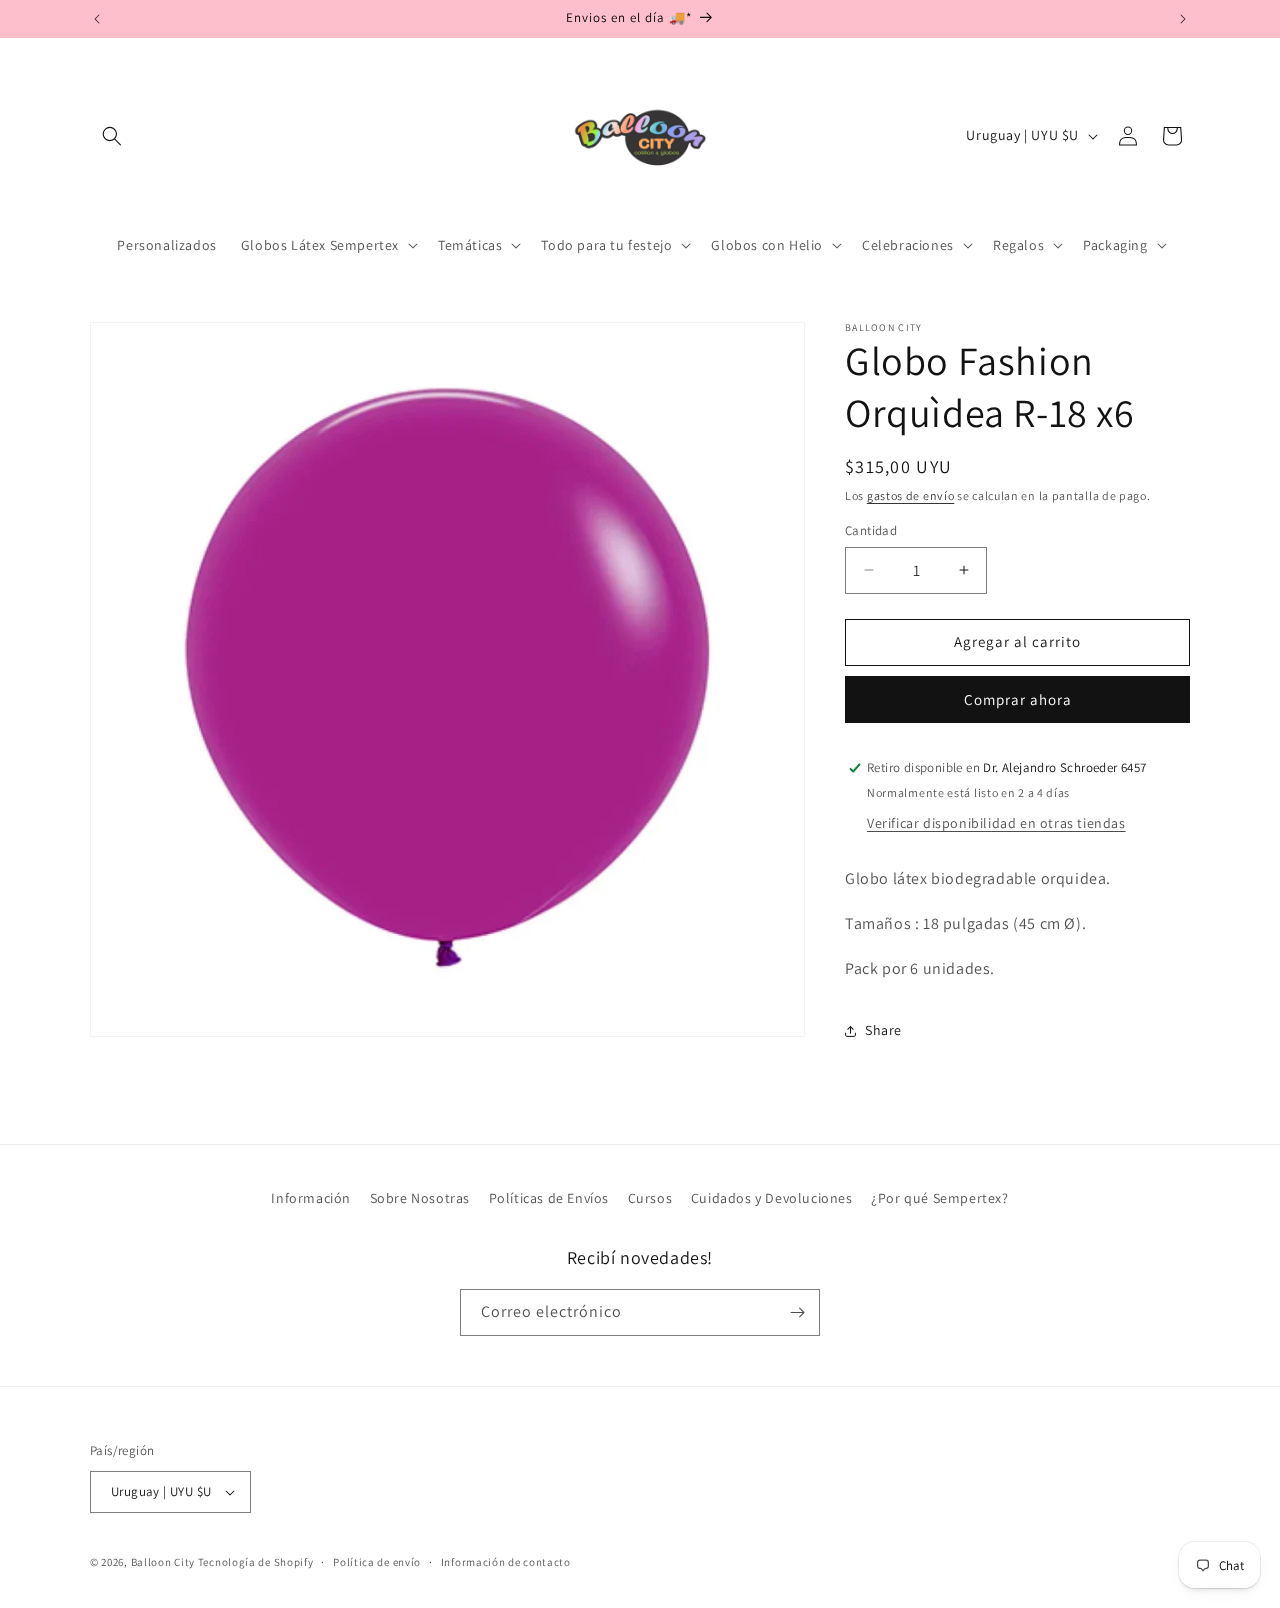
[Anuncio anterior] (97, 19)
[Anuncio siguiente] (1183, 19)
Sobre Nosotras (420, 1198)
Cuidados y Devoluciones (772, 1198)
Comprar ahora (1018, 699)
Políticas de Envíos (549, 1198)
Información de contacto (506, 1562)
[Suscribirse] (797, 1312)
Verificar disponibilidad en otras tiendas (996, 823)
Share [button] (883, 1030)
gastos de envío (911, 495)
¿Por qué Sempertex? (939, 1198)
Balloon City (163, 1562)
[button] (112, 136)
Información (311, 1198)
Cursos (650, 1198)
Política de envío (377, 1562)
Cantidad (871, 530)
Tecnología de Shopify (256, 1562)
